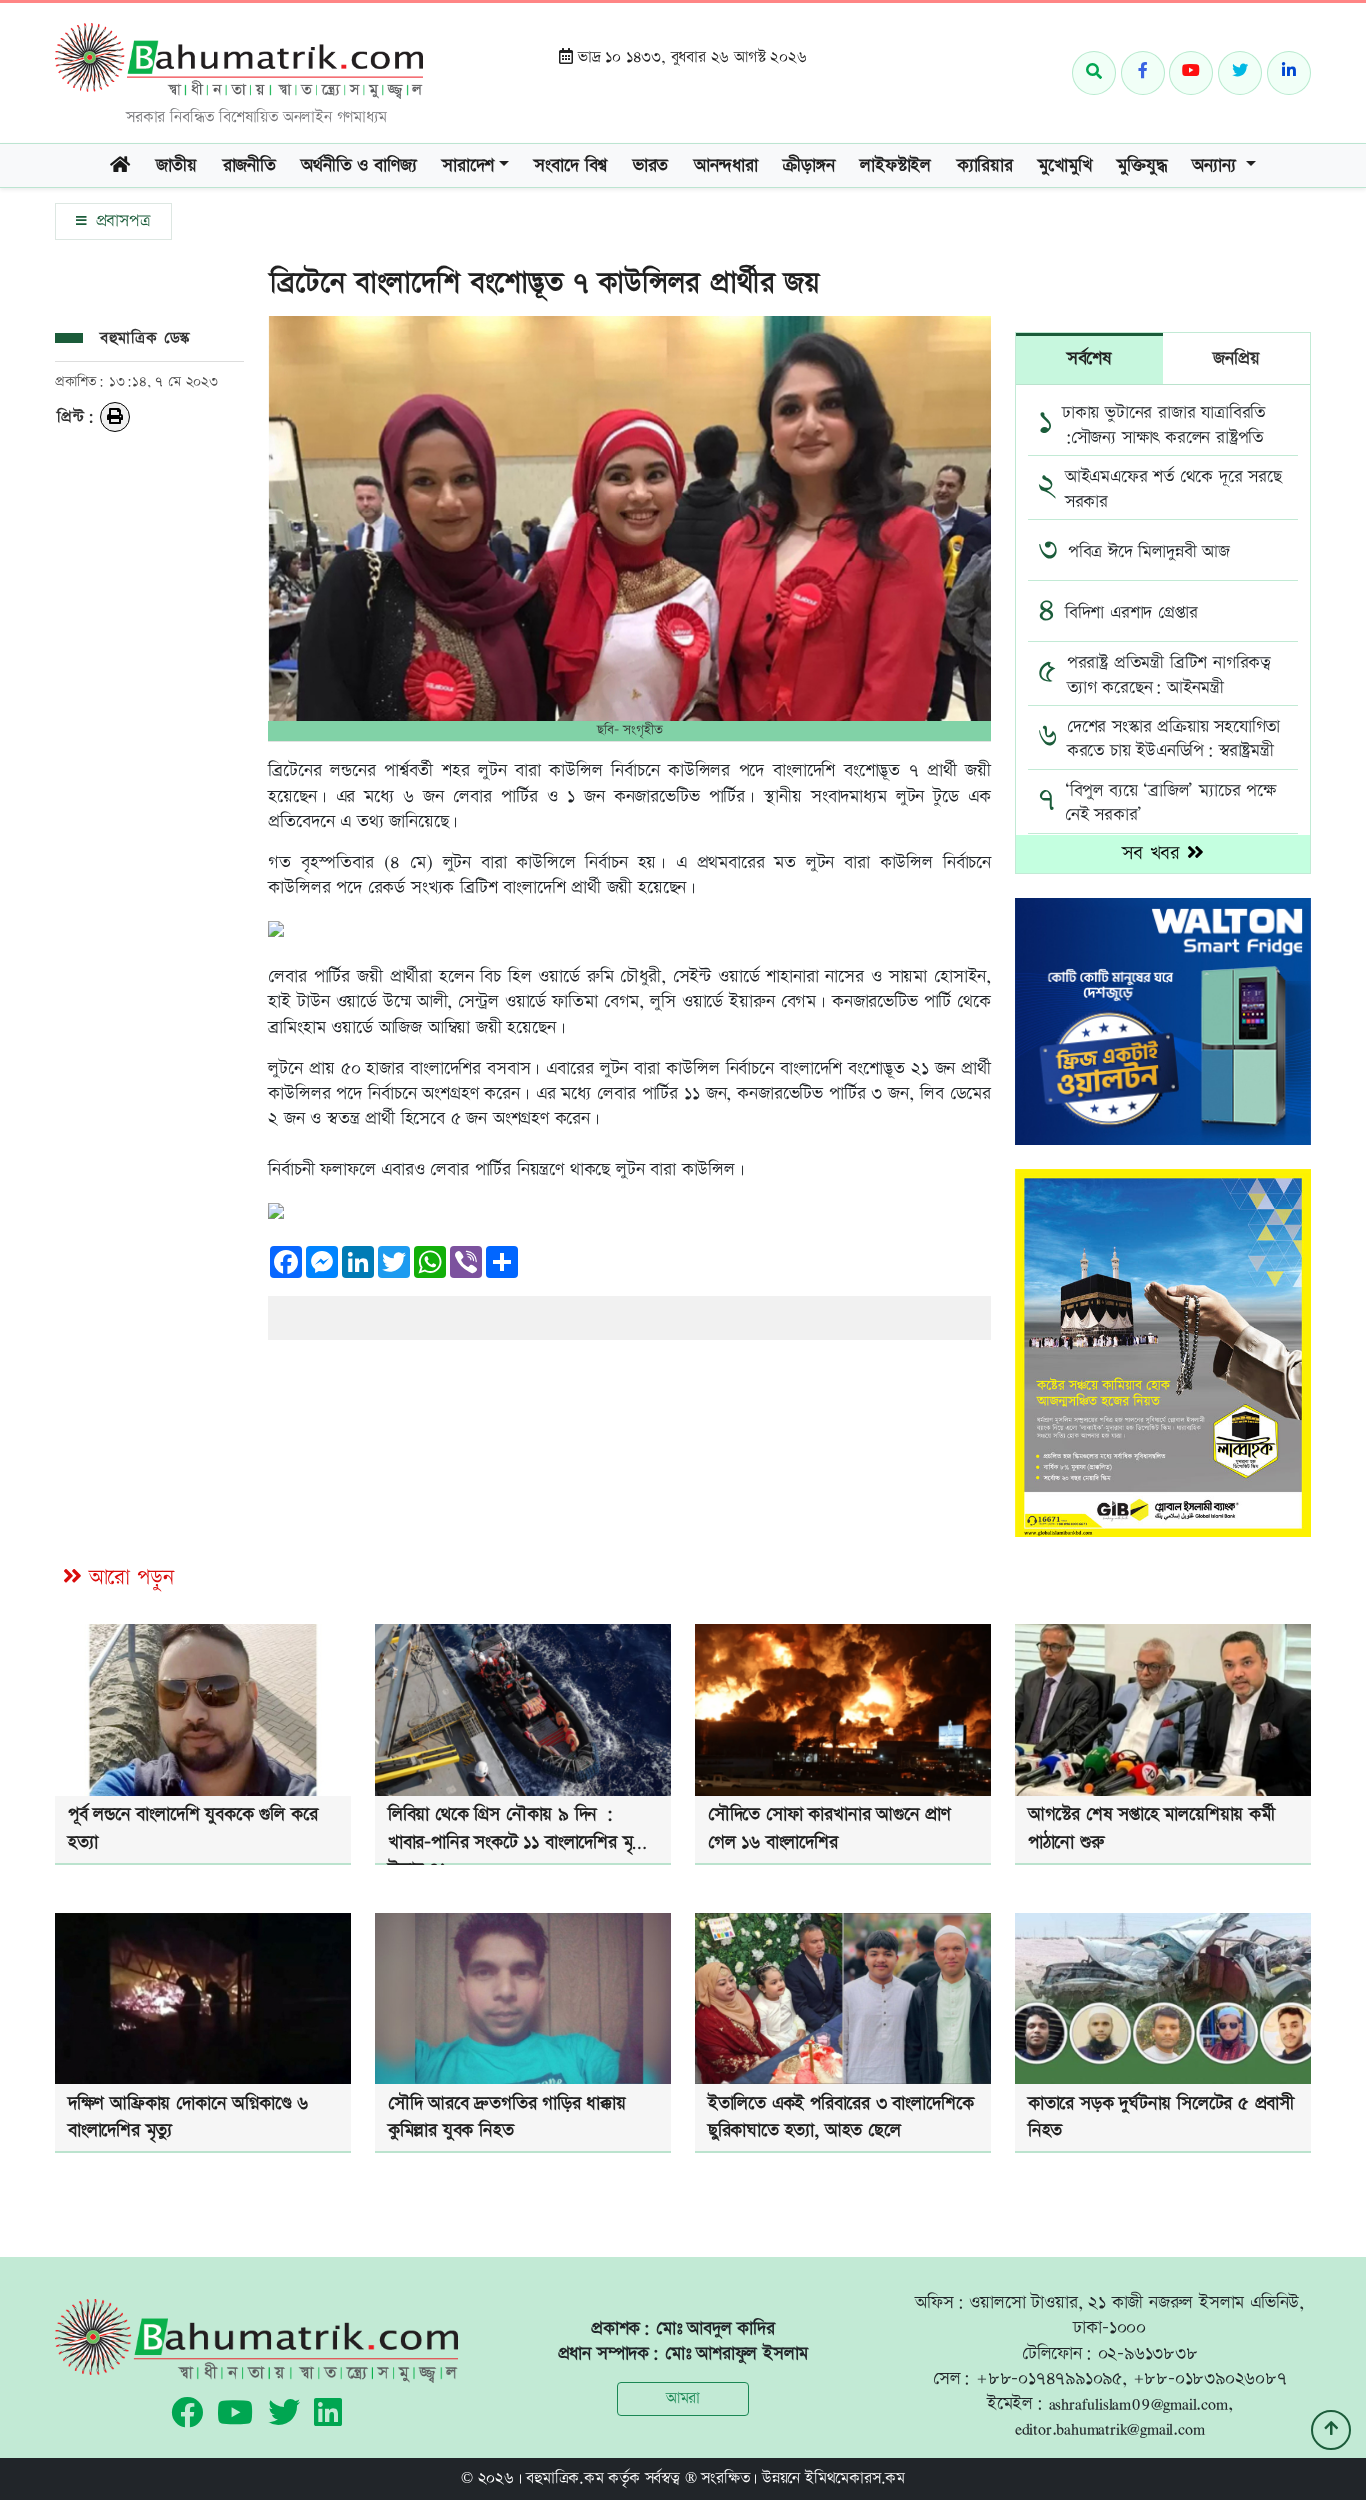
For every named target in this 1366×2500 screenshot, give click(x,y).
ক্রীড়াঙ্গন (808, 165)
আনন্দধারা (726, 165)
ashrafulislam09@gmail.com (1138, 2403)
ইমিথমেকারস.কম (855, 2478)
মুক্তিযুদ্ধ (1141, 165)
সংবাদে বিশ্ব (570, 165)
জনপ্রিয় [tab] (1236, 358)
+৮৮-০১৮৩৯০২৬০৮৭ (1210, 2378)
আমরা (683, 2398)
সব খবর (1154, 853)
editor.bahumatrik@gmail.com (1110, 2428)
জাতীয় (176, 165)
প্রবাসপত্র (120, 221)
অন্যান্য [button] (1216, 165)
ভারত (650, 165)
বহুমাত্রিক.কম (564, 2478)
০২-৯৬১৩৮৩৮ (1148, 2353)
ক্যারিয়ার (985, 165)
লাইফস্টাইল (895, 165)
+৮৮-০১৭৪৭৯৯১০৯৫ (1049, 2378)
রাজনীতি (249, 165)
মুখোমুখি (1064, 165)
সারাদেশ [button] (468, 165)
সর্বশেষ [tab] (1089, 358)
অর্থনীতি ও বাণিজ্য (358, 165)
